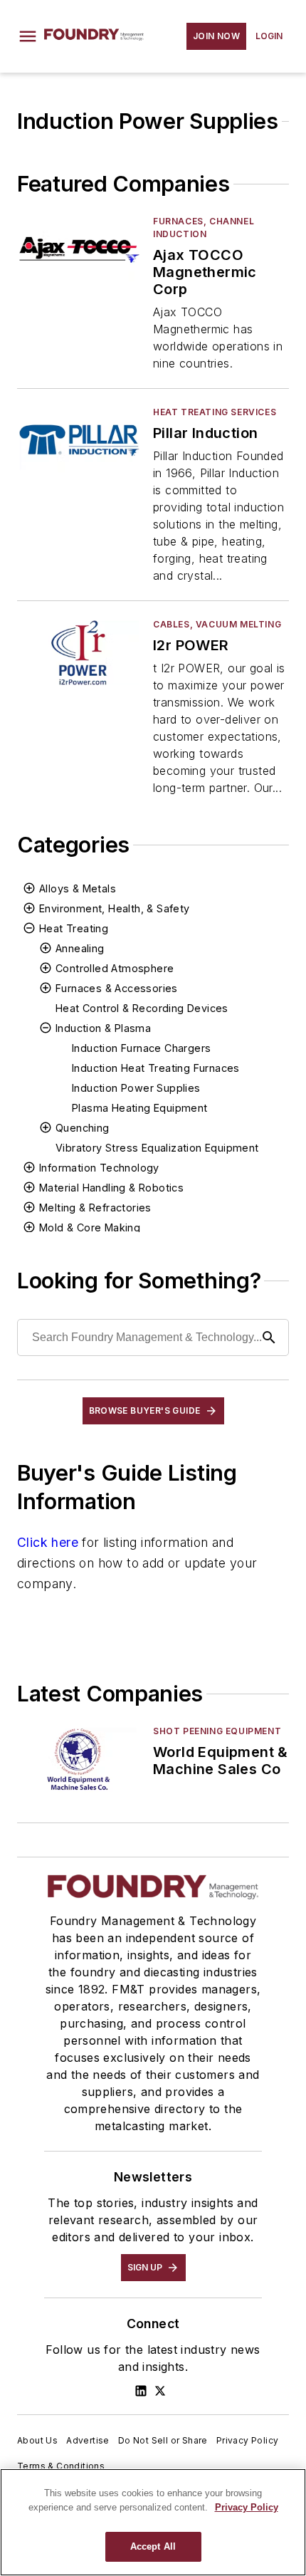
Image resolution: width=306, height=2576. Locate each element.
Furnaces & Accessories (117, 988)
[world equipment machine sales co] (79, 1759)
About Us (37, 2440)
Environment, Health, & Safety (115, 908)
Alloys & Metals (78, 888)
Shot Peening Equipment (217, 1731)
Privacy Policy (248, 2440)
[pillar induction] (79, 440)
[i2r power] (79, 653)
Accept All (153, 2546)
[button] (28, 36)
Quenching (83, 1128)
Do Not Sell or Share (163, 2440)
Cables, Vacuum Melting (217, 624)
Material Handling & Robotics (111, 1188)
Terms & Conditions (61, 2466)
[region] (153, 2522)
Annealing (80, 948)
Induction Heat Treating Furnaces (156, 1068)
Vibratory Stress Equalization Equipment (157, 1148)
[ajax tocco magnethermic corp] (79, 250)
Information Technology (99, 1168)
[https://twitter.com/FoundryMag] (160, 2391)
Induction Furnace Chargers (141, 1048)
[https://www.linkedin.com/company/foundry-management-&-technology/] (141, 2391)
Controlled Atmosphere (115, 968)
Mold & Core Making (90, 1227)
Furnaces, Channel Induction (204, 228)
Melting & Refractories (95, 1208)
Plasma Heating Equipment (140, 1108)
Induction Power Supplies (136, 1088)
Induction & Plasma (103, 1028)
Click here (48, 1542)
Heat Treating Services (215, 412)
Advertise (88, 2440)
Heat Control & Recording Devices (142, 1008)
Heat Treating (74, 928)
